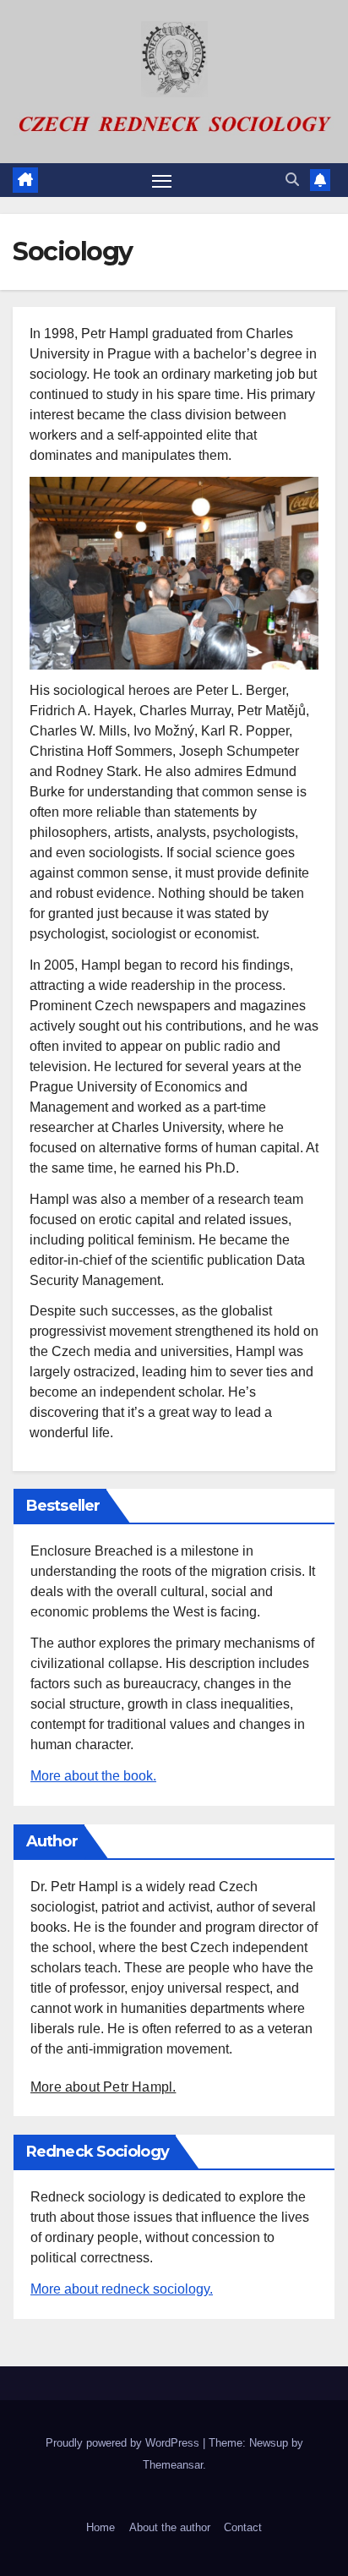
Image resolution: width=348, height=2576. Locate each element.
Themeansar (173, 2465)
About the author (170, 2527)
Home (101, 2527)
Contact (243, 2527)
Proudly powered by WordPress (124, 2443)
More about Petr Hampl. (103, 2087)
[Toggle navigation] (162, 180)
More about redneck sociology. (122, 2289)
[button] (292, 180)
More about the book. (93, 1776)
